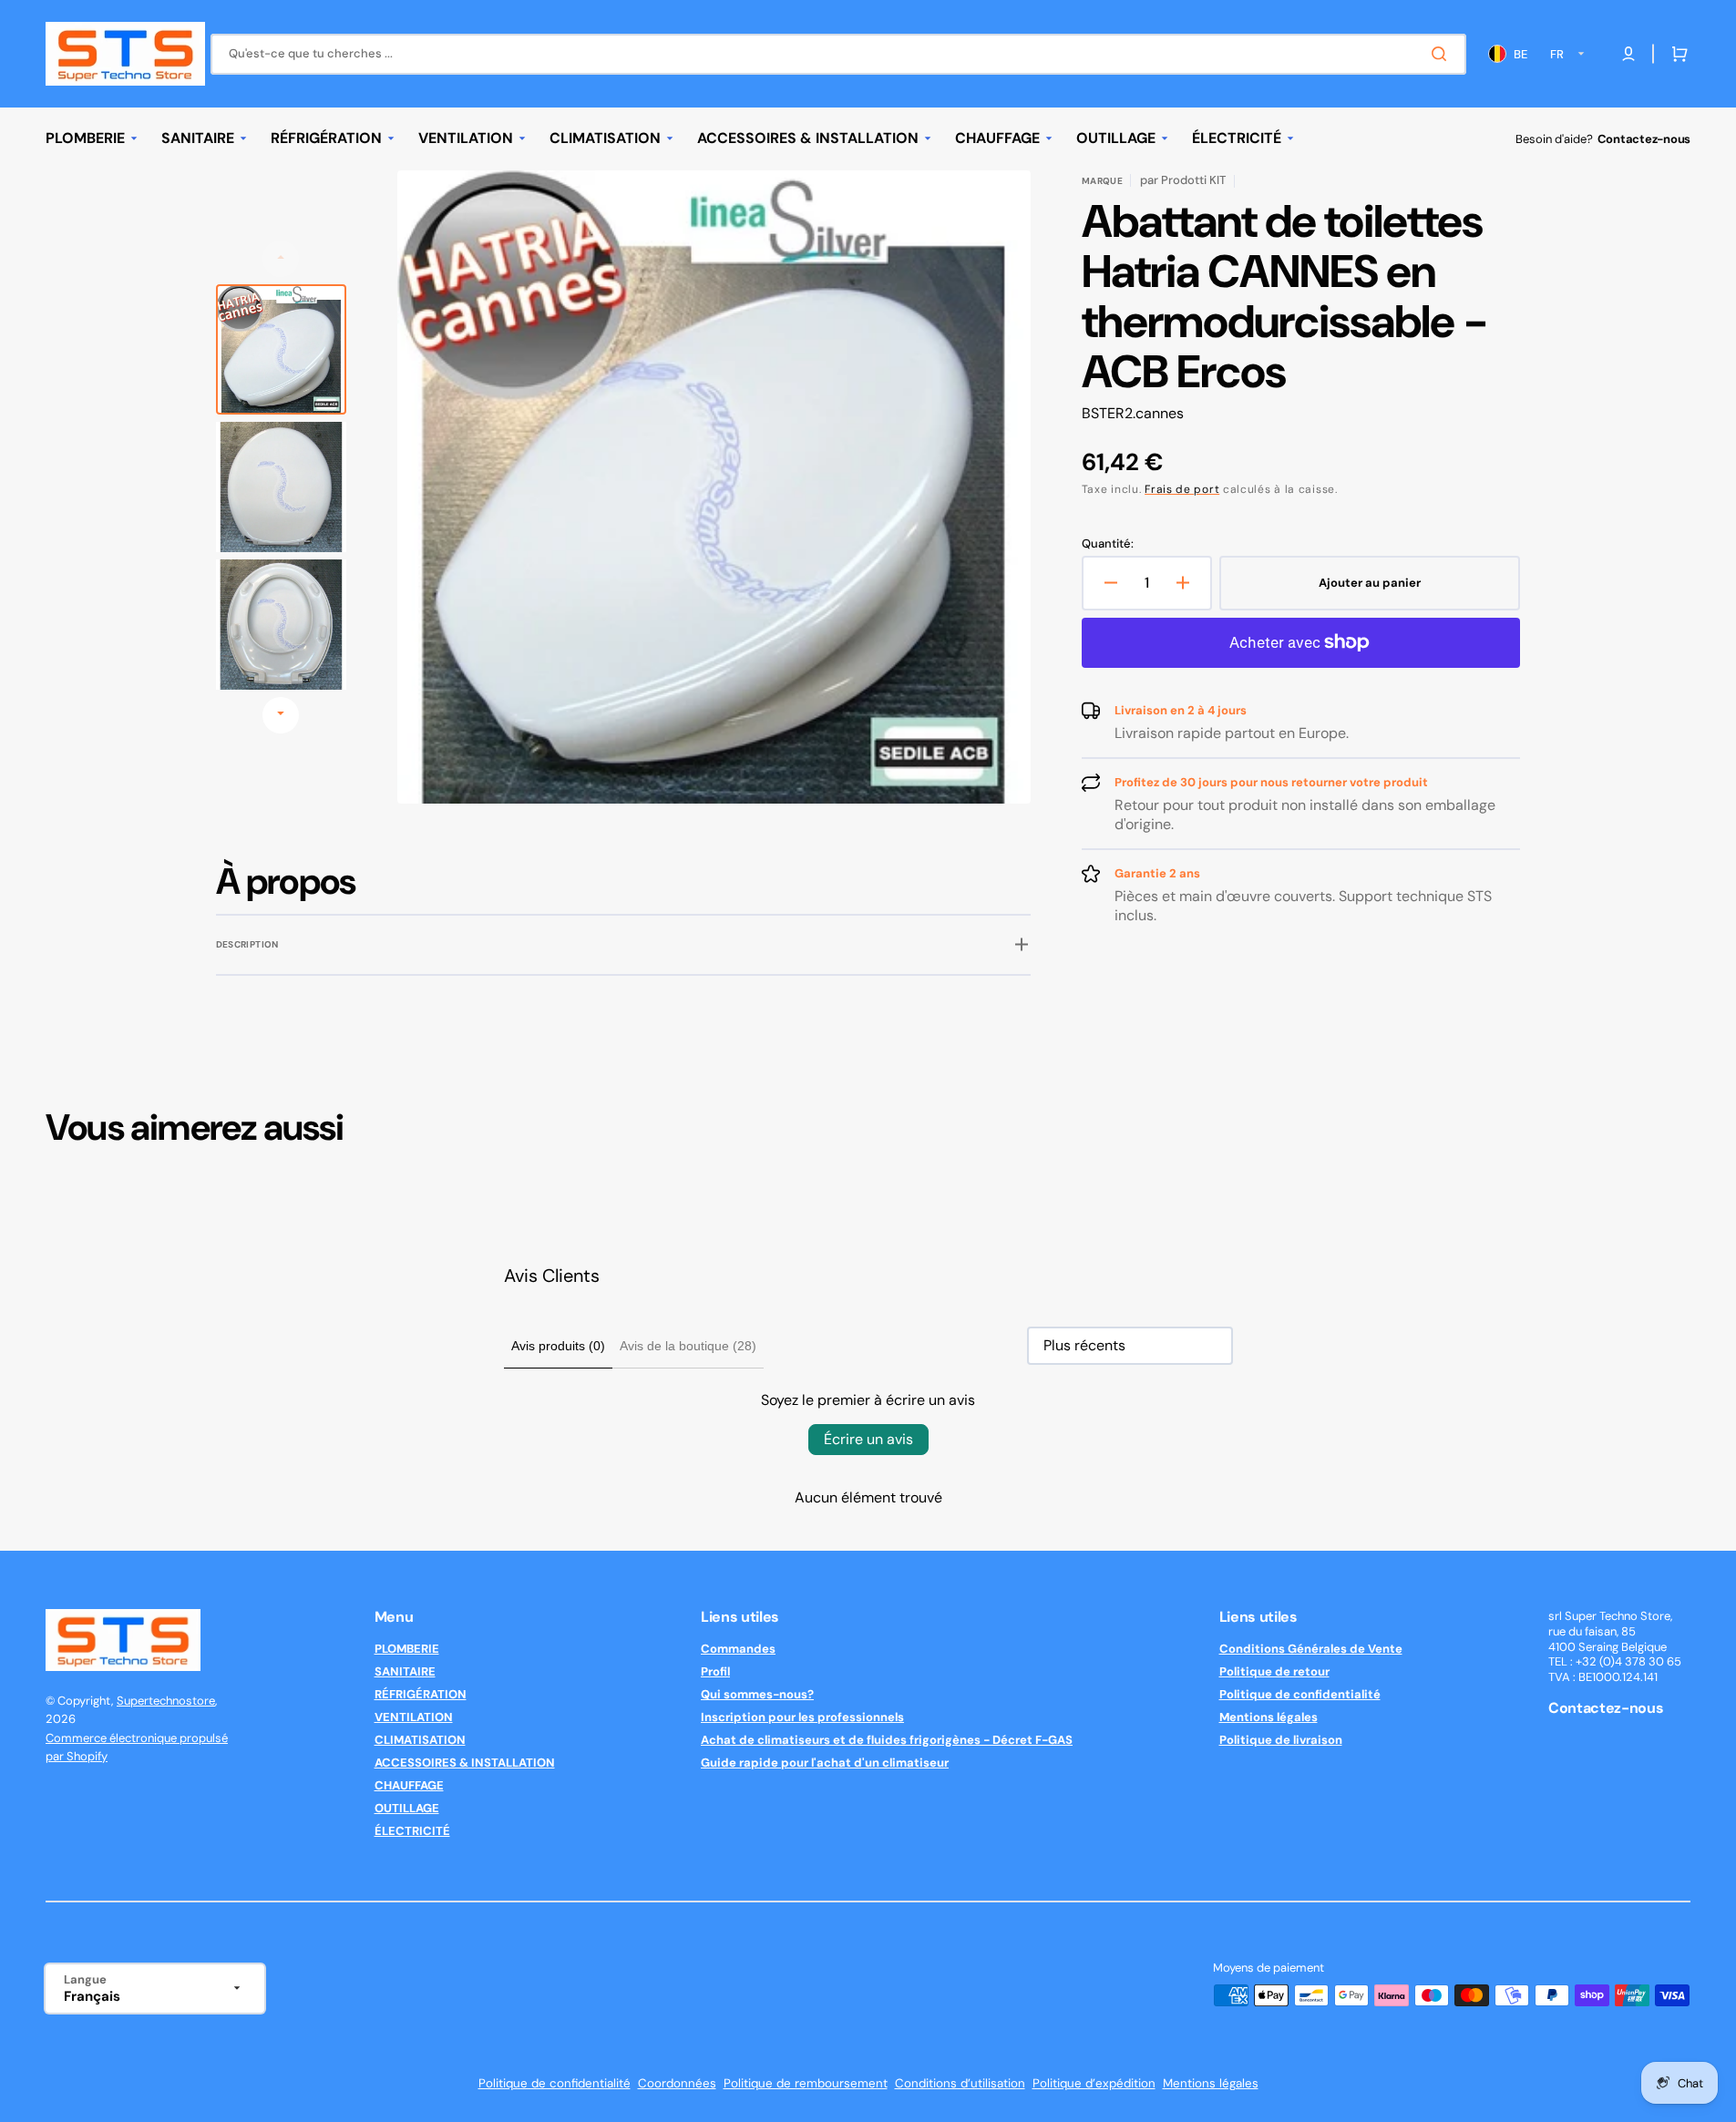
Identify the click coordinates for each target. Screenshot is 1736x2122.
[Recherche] (1443, 54)
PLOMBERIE (407, 1649)
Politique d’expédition (1094, 2083)
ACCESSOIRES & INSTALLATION (465, 1763)
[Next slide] (281, 715)
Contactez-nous (1644, 139)
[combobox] (838, 54)
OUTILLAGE (407, 1808)
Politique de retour (1274, 1671)
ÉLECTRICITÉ (412, 1831)
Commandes (738, 1649)
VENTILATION (414, 1717)
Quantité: (1108, 544)
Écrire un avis (868, 1439)
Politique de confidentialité (1300, 1694)
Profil (715, 1671)
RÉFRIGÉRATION (421, 1694)
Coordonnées (677, 2083)
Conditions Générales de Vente (1311, 1649)
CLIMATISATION (420, 1740)
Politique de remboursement (806, 2083)
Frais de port (1182, 489)
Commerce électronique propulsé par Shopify (137, 1747)
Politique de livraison (1281, 1740)
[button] (1676, 54)
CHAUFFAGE (409, 1785)
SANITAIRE (405, 1671)
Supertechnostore (166, 1701)
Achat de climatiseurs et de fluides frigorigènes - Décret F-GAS (887, 1740)
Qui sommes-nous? (757, 1694)
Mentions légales (1269, 1717)
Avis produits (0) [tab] (558, 1346)
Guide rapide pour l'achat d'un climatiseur (825, 1763)
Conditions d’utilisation (960, 2083)
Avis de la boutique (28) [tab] (688, 1346)
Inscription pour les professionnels (802, 1717)
